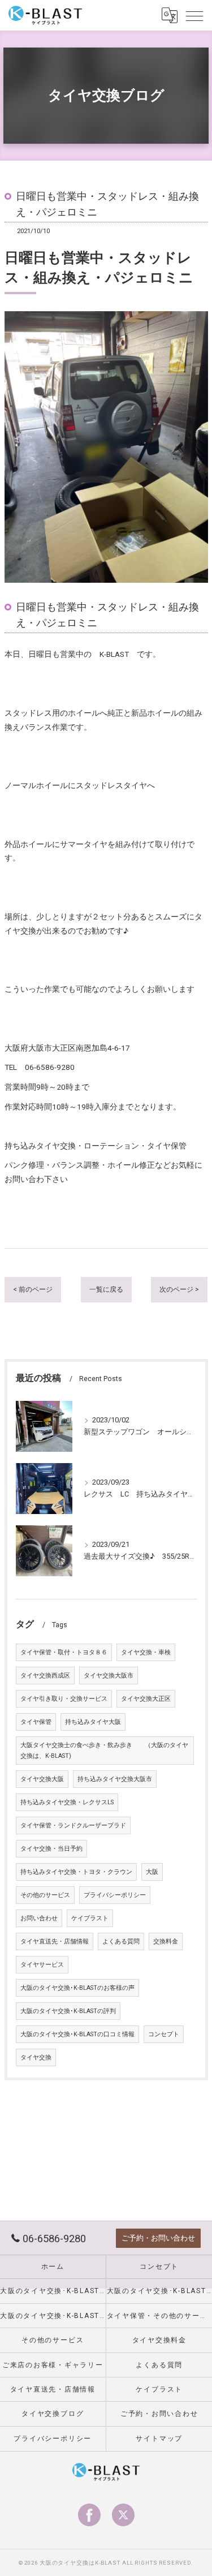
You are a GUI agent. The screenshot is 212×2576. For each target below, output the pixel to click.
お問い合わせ (39, 1918)
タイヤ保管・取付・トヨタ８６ (64, 1652)
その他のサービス (45, 1895)
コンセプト (164, 2034)
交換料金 (166, 1941)
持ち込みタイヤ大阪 (93, 1722)
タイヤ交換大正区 (146, 1699)
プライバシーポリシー (115, 1895)
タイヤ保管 (36, 1722)
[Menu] (194, 15)
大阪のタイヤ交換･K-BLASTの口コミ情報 (77, 2034)
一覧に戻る (106, 1289)
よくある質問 (121, 1941)
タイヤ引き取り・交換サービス (64, 1699)
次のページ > (179, 1289)
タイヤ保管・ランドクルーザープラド (73, 1825)
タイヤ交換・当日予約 (51, 1849)
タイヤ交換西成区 (45, 1676)
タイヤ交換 (36, 2057)
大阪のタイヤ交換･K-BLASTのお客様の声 (77, 1988)
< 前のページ (33, 1289)
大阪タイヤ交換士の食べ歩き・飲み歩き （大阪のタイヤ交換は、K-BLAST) (104, 1751)
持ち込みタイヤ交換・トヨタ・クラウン (76, 1872)
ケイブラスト (90, 1918)
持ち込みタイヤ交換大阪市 (115, 1779)
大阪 (152, 1872)
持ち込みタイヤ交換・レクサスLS (67, 1802)
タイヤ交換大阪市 (109, 1676)
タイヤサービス (42, 1965)
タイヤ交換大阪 (42, 1779)
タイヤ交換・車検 (146, 1652)
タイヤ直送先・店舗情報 (55, 1941)
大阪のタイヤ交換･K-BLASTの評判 (68, 2011)
